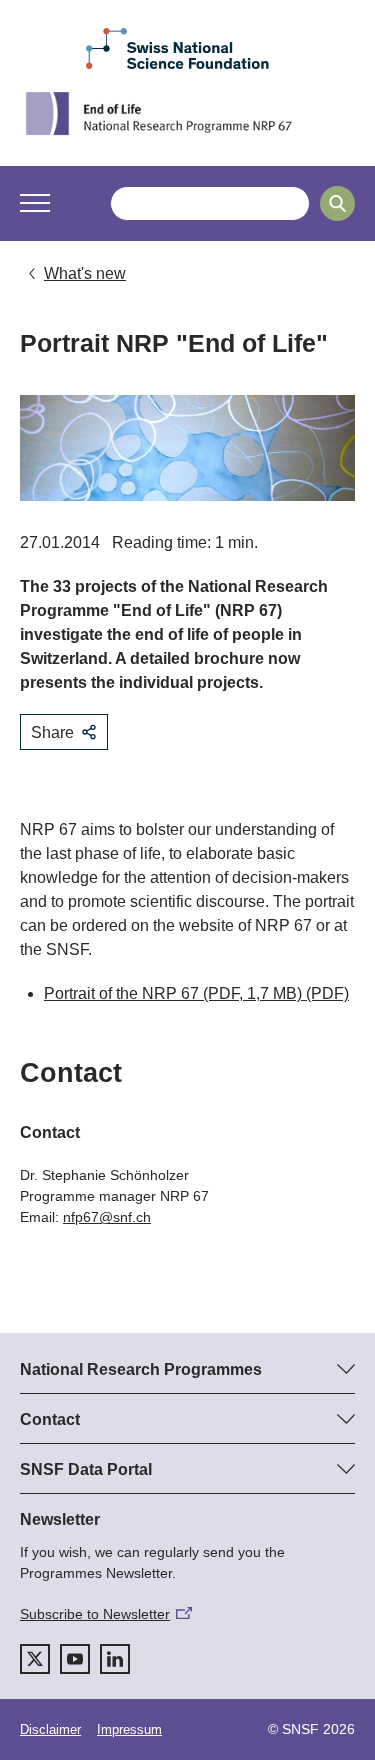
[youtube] (75, 1659)
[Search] (337, 203)
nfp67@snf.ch (107, 1217)
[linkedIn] (115, 1659)
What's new (85, 273)
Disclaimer (50, 1729)
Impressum (129, 1729)
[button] (35, 203)
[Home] (187, 113)
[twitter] (35, 1659)
